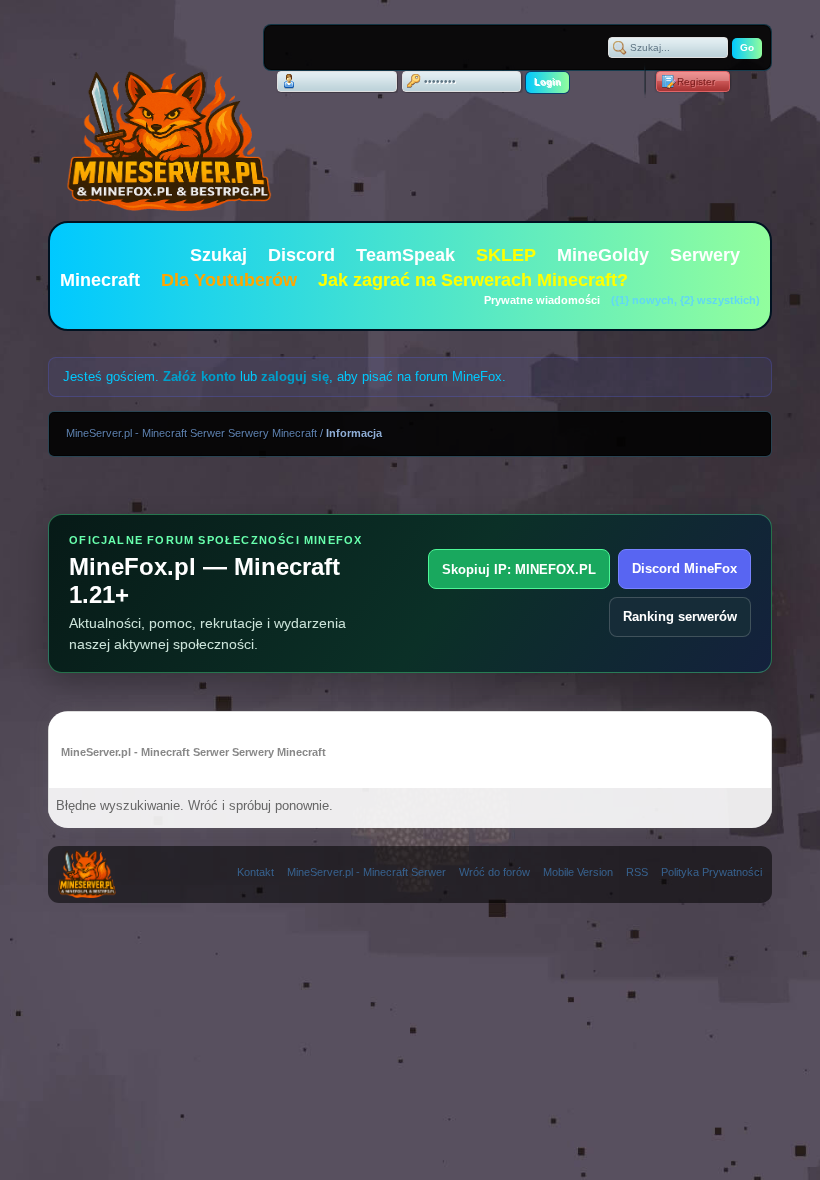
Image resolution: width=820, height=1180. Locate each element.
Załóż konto (199, 376)
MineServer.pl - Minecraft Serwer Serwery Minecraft (191, 433)
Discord (301, 255)
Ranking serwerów (680, 616)
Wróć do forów (494, 872)
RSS (637, 872)
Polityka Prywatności (711, 872)
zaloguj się (295, 376)
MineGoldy (603, 255)
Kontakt (255, 872)
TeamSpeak (405, 255)
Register (696, 81)
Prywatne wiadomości (542, 300)
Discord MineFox (684, 568)
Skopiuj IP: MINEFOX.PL (519, 569)
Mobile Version (578, 872)
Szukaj (218, 255)
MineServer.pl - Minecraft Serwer (366, 872)
